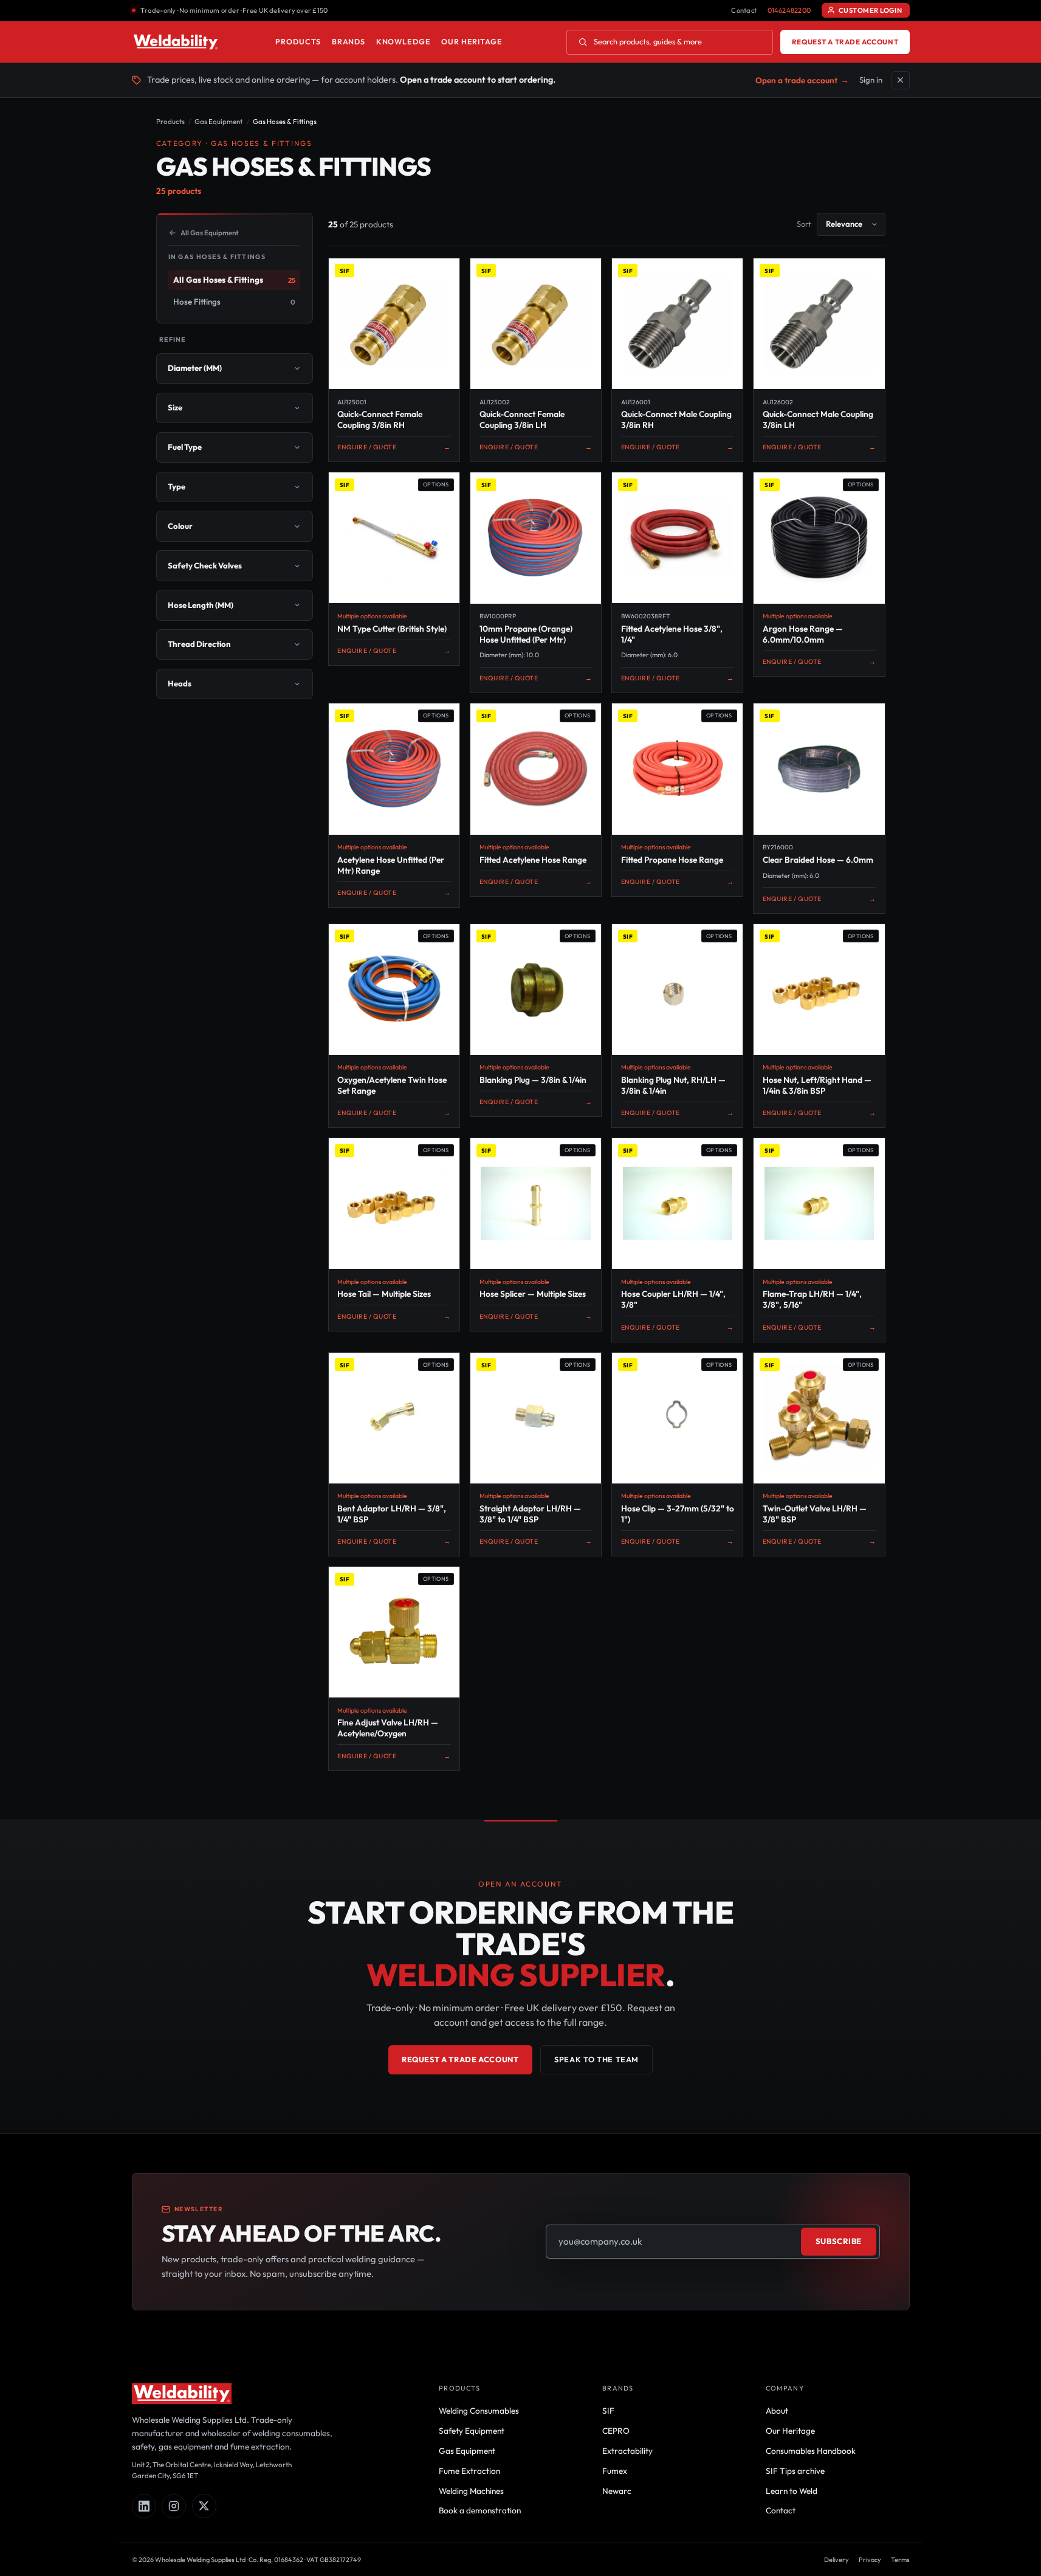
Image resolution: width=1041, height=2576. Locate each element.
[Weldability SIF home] (176, 42)
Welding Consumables (479, 2411)
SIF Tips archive (795, 2471)
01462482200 (789, 10)
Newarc (617, 2491)
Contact (744, 10)
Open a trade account (802, 80)
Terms (900, 2560)
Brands (349, 42)
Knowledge (404, 42)
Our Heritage (472, 42)
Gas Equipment (218, 121)
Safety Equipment (472, 2431)
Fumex (615, 2471)
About (777, 2411)
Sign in (871, 80)
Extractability (627, 2451)
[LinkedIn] (144, 2506)
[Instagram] (174, 2506)
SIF (608, 2411)
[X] (204, 2506)
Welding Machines (471, 2491)
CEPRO (616, 2431)
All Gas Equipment (209, 233)
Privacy (870, 2560)
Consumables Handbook (811, 2451)
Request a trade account (845, 42)
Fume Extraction (469, 2471)
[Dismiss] (901, 80)
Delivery (837, 2560)
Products (298, 42)
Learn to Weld (792, 2491)
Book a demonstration (480, 2510)
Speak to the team (596, 2059)
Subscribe (839, 2241)
